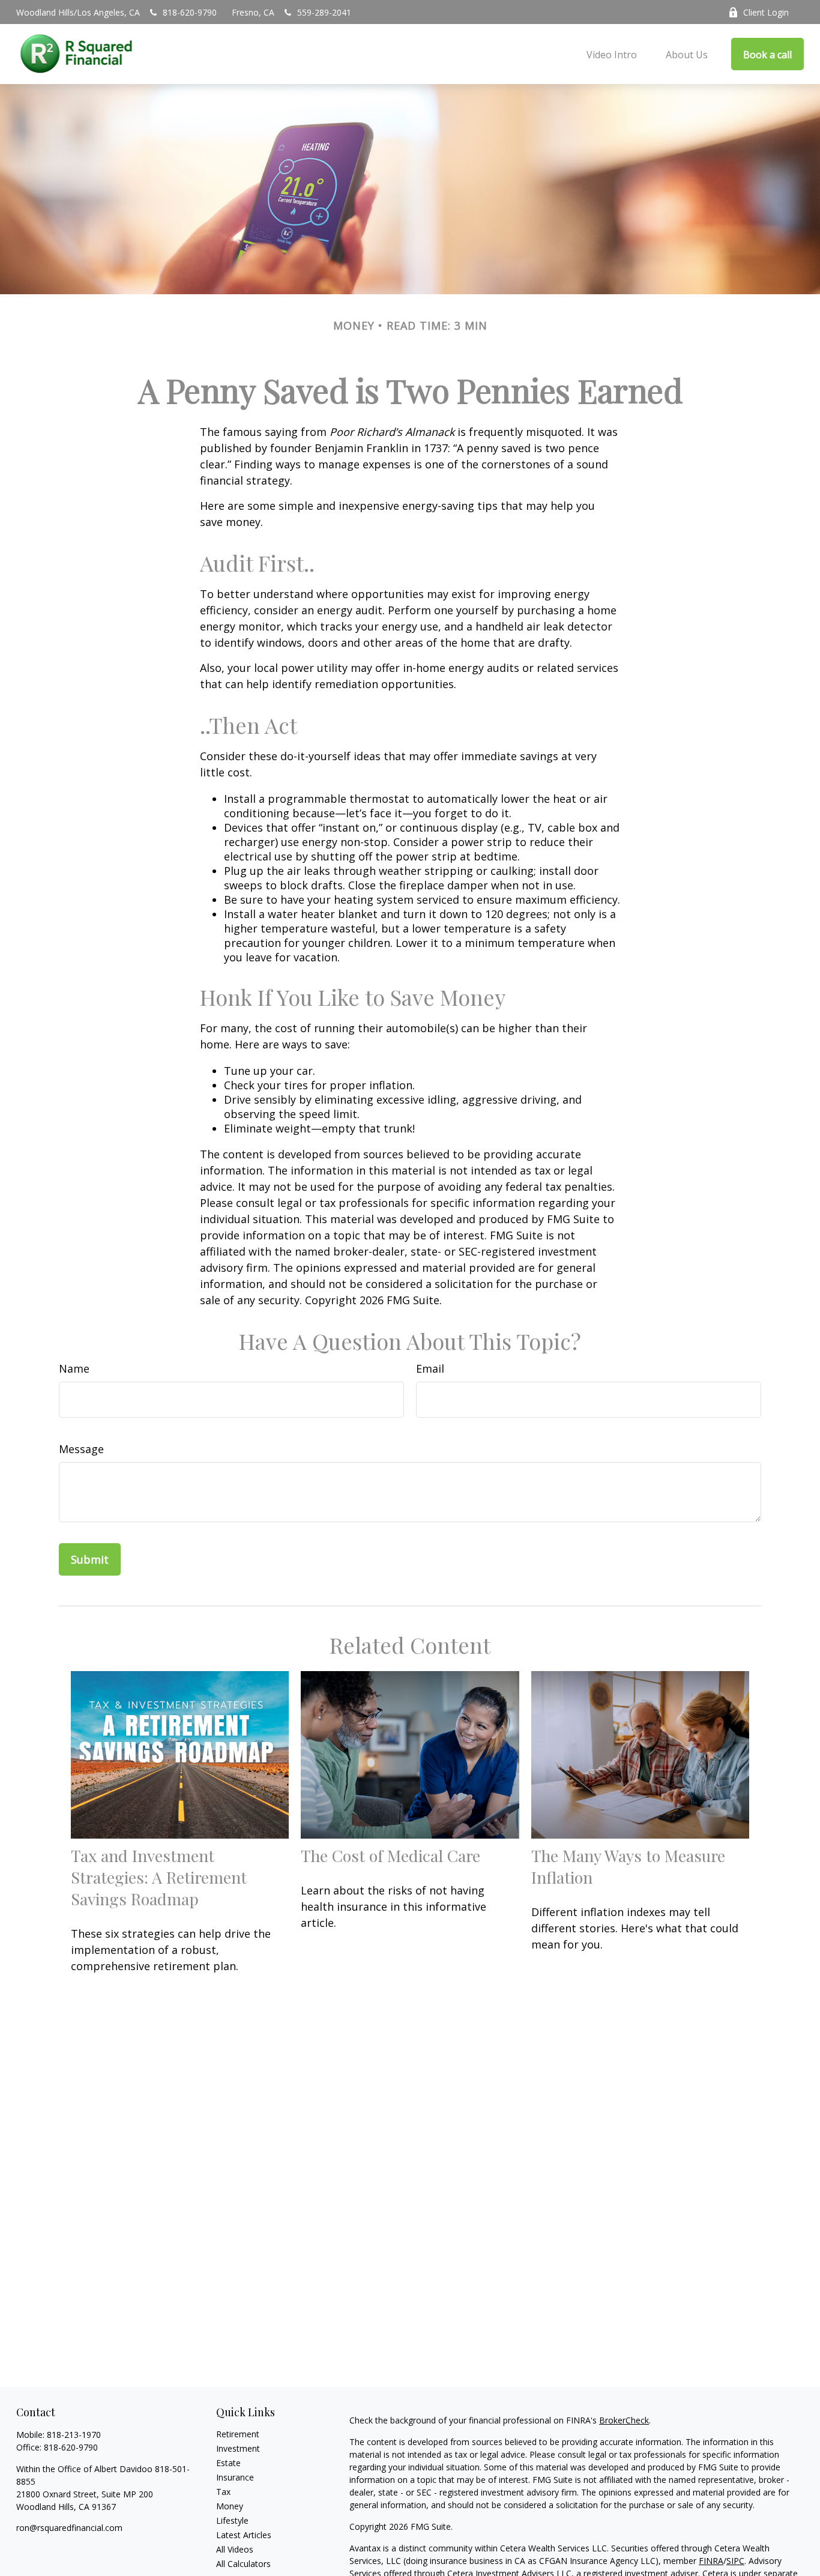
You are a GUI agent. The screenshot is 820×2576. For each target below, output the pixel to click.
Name (74, 1368)
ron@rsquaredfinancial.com (69, 2528)
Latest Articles (244, 2535)
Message (81, 1449)
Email (430, 1368)
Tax (223, 2492)
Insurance (235, 2477)
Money (230, 2506)
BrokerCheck (624, 2420)
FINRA (711, 2561)
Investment (238, 2448)
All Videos (235, 2549)
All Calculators (243, 2564)
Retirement (238, 2434)
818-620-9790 (190, 12)
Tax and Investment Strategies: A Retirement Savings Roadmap (159, 1877)
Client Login (766, 12)
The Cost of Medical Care (390, 1855)
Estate (228, 2463)
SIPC (735, 2561)
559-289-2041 (324, 12)
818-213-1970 (74, 2435)
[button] (612, 54)
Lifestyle (232, 2520)
